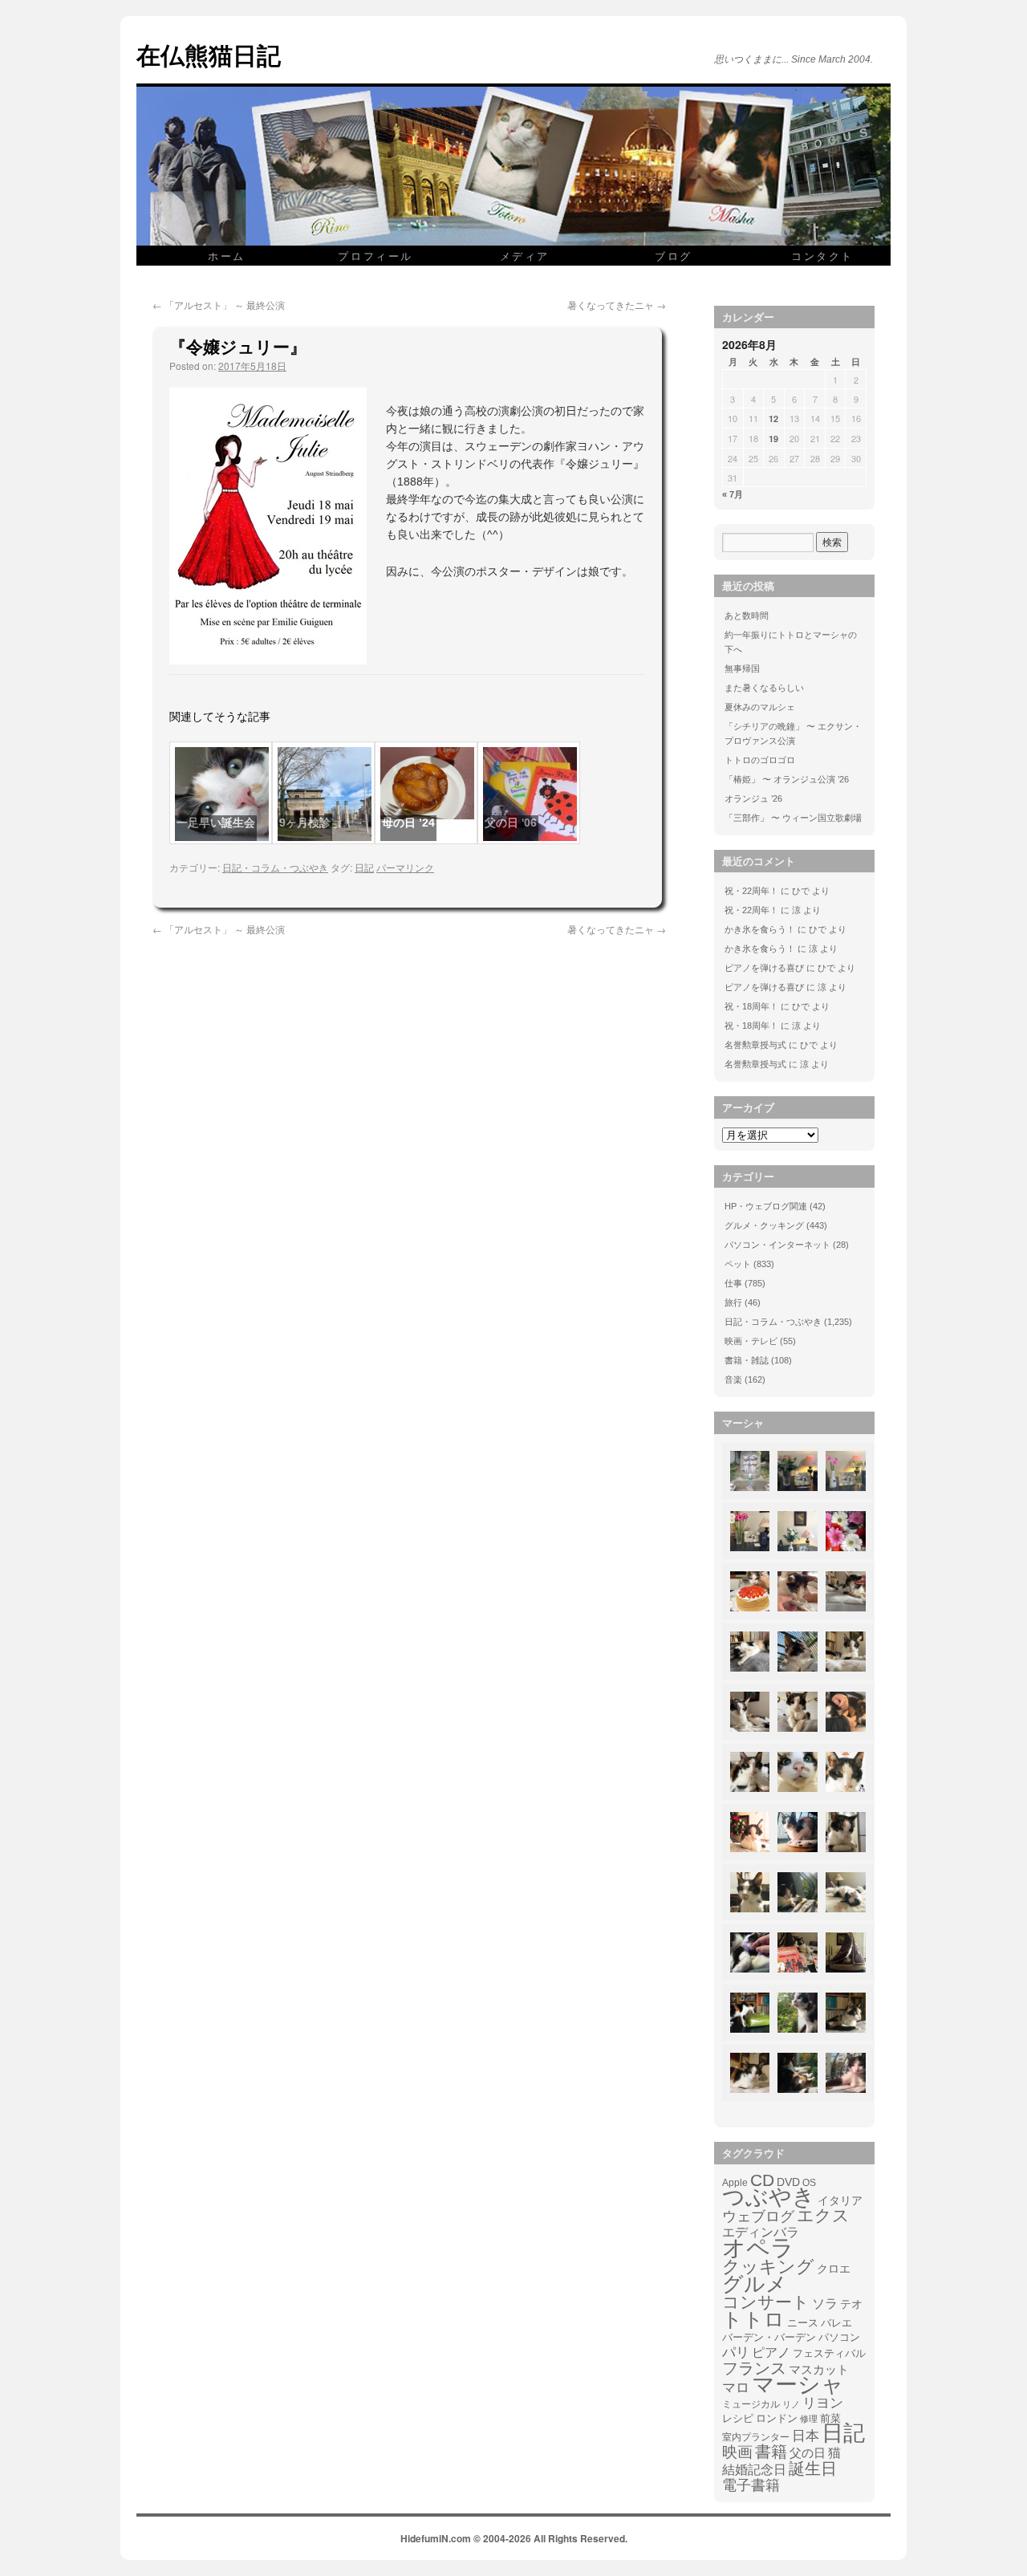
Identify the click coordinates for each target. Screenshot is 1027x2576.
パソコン (839, 2337)
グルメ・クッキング (764, 1225)
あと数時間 (747, 616)
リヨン (823, 2403)
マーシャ (798, 2385)
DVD (788, 2182)
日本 (806, 2436)
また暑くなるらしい (764, 688)
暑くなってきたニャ (617, 305)
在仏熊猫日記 (209, 54)
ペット (738, 1264)
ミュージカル (751, 2404)
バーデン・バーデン (769, 2337)
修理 (809, 2419)
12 (773, 418)
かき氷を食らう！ (760, 929)
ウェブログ (758, 2216)
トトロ (753, 2319)
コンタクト (822, 256)
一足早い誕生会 (216, 823)
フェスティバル (829, 2354)
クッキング (768, 2267)
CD (762, 2180)
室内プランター (756, 2437)
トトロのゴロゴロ (760, 760)
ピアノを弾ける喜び (764, 968)
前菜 (830, 2418)
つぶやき (769, 2197)
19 (773, 439)
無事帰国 (742, 668)
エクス (823, 2216)
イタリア (840, 2200)
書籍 (771, 2452)
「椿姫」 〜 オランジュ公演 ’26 (787, 779)
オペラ (758, 2248)
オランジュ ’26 (753, 798)
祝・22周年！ (751, 891)
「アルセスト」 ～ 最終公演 (219, 305)
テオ (851, 2304)
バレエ (836, 2323)
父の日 (808, 2453)
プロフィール (375, 256)
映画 (737, 2452)
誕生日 (813, 2468)
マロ (736, 2388)
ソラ (825, 2304)
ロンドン (777, 2419)
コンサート (766, 2302)
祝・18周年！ (751, 1006)
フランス (754, 2368)
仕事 (733, 1283)
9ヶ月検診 (305, 823)
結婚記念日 (754, 2470)
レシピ (738, 2418)
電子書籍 (751, 2485)
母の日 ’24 (408, 823)
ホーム (227, 256)
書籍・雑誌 (747, 1360)
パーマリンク (405, 867)
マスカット (819, 2369)
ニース (803, 2323)
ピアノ (771, 2352)
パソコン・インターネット (777, 1245)
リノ (791, 2404)
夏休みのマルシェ (760, 707)
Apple (735, 2182)
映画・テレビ (751, 1341)
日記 (364, 867)
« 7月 (733, 494)
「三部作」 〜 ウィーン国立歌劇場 (793, 818)
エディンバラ (761, 2232)
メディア (525, 256)
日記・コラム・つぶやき (275, 867)
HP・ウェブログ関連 (766, 1206)
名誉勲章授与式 (755, 1045)
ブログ (674, 256)
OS (809, 2182)
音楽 (733, 1379)
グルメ (755, 2284)
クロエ (834, 2269)
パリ (736, 2353)
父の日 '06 (511, 823)
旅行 (733, 1302)
